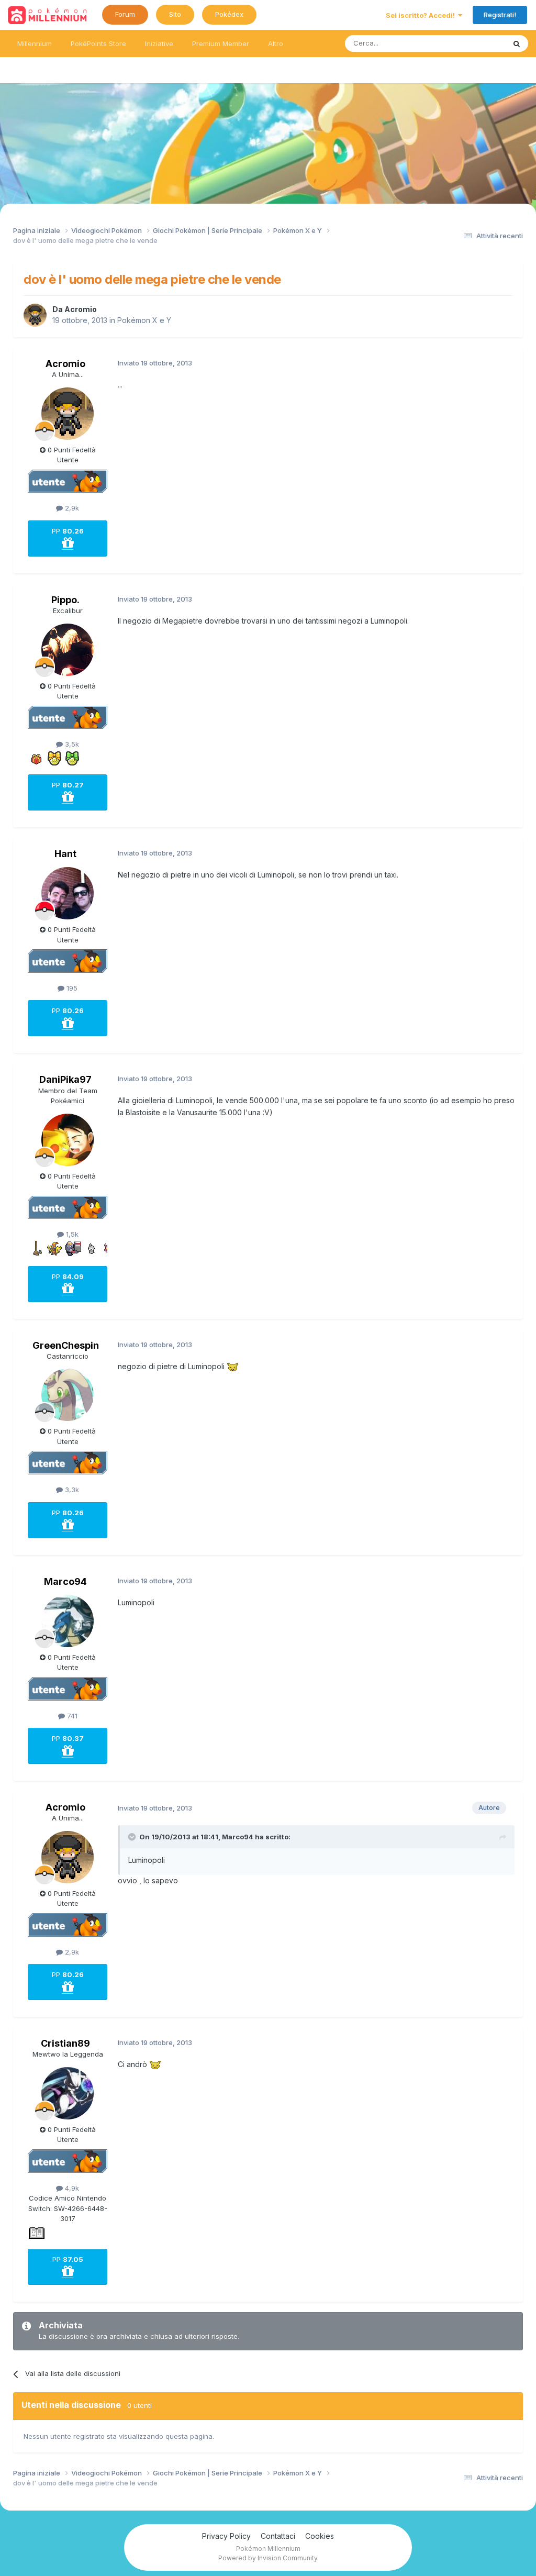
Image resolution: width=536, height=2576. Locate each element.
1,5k (71, 1234)
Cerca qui (476, 43)
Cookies (320, 2536)
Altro (276, 43)
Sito (175, 14)
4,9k (71, 2188)
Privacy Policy (226, 2536)
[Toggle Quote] (133, 1837)
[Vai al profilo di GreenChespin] (68, 1395)
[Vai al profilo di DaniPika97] (68, 1140)
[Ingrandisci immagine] (233, 1366)
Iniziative (159, 43)
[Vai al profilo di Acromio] (35, 315)
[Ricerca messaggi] (517, 43)
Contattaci (278, 2536)
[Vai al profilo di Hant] (68, 893)
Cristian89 (65, 2043)
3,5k (71, 744)
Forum (125, 14)
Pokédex (229, 14)
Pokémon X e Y (144, 320)
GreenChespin (66, 1345)
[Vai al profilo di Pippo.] (68, 650)
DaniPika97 (65, 1079)
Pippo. (65, 600)
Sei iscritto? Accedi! (422, 15)
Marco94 (65, 1581)
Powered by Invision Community (268, 2558)
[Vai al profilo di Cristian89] (68, 2093)
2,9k (71, 508)
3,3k (71, 1490)
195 (71, 988)
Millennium (35, 43)
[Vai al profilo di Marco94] (68, 1621)
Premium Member (221, 43)
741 (71, 1716)
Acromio (81, 309)
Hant (65, 854)
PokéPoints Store (98, 43)
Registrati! (500, 15)
